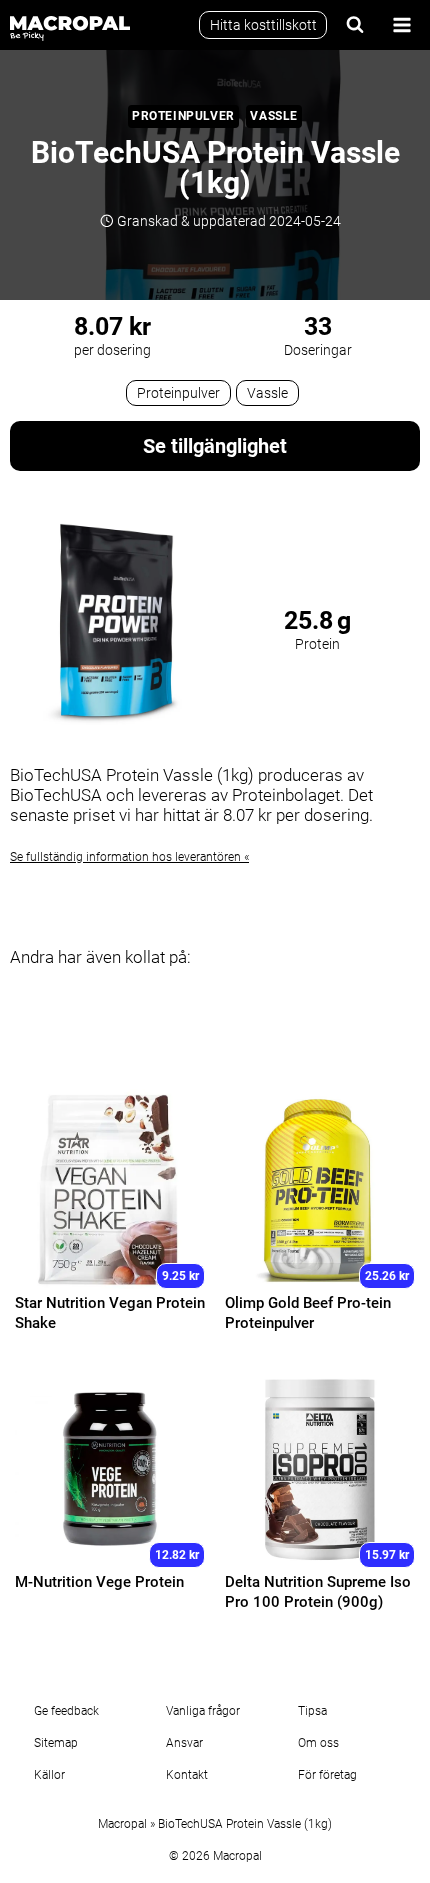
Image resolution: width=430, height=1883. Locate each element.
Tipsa (312, 1711)
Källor (49, 1775)
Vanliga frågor (203, 1711)
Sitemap (56, 1743)
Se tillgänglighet (215, 446)
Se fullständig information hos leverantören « (129, 857)
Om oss (318, 1743)
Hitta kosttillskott (263, 25)
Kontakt (187, 1775)
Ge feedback (66, 1711)
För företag (327, 1775)
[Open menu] (401, 24)
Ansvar (184, 1743)
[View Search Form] (355, 25)
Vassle (274, 116)
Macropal (122, 1824)
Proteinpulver (183, 116)
